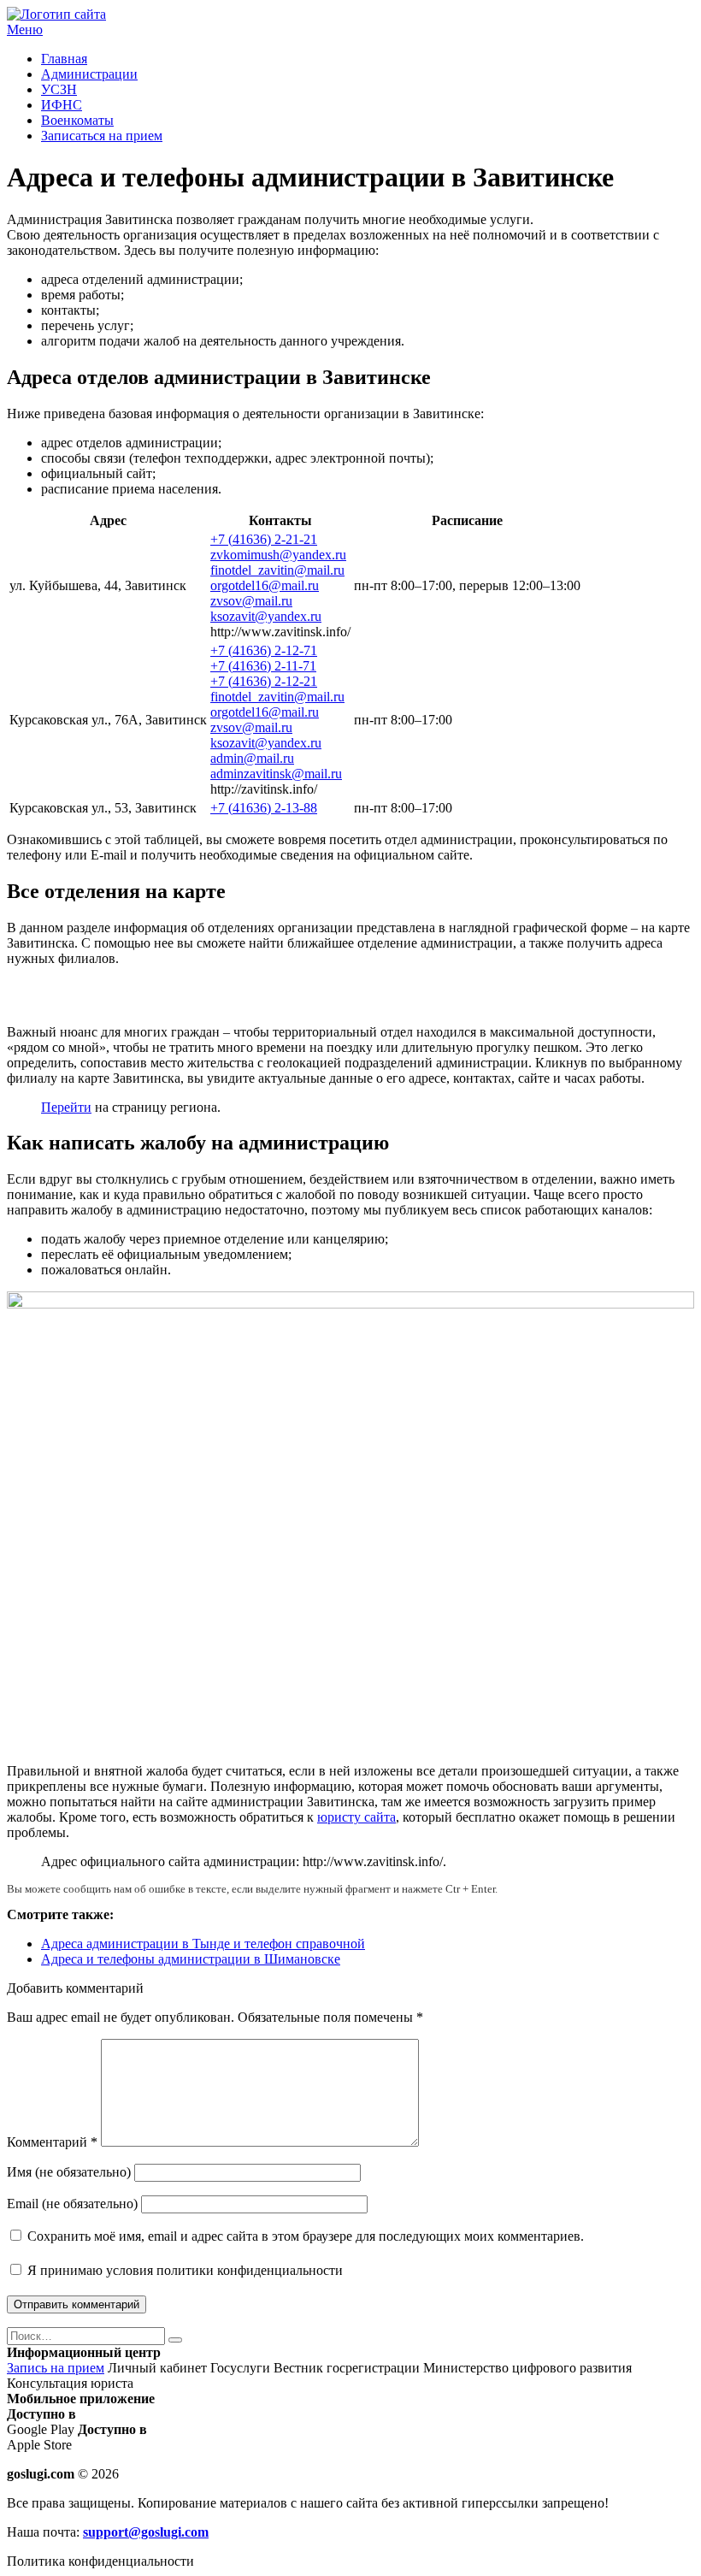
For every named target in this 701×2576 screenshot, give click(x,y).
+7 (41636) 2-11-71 (263, 666)
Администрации (89, 74)
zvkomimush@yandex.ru (278, 555)
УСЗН (59, 89)
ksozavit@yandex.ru (266, 616)
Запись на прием (56, 2368)
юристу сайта (356, 1817)
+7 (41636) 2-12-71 (264, 650)
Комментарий (52, 2142)
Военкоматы (77, 120)
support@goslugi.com (146, 2532)
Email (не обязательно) (72, 2204)
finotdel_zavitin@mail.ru (277, 570)
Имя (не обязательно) (69, 2172)
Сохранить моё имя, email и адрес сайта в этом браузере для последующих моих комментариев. (306, 2236)
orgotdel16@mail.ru (265, 585)
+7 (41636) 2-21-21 (264, 539)
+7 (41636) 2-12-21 (264, 681)
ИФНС (62, 105)
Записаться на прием (102, 136)
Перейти (66, 1107)
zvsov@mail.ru (251, 601)
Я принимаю (183, 2270)
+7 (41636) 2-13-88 (264, 808)
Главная (64, 59)
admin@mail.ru (252, 758)
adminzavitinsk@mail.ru (276, 774)
